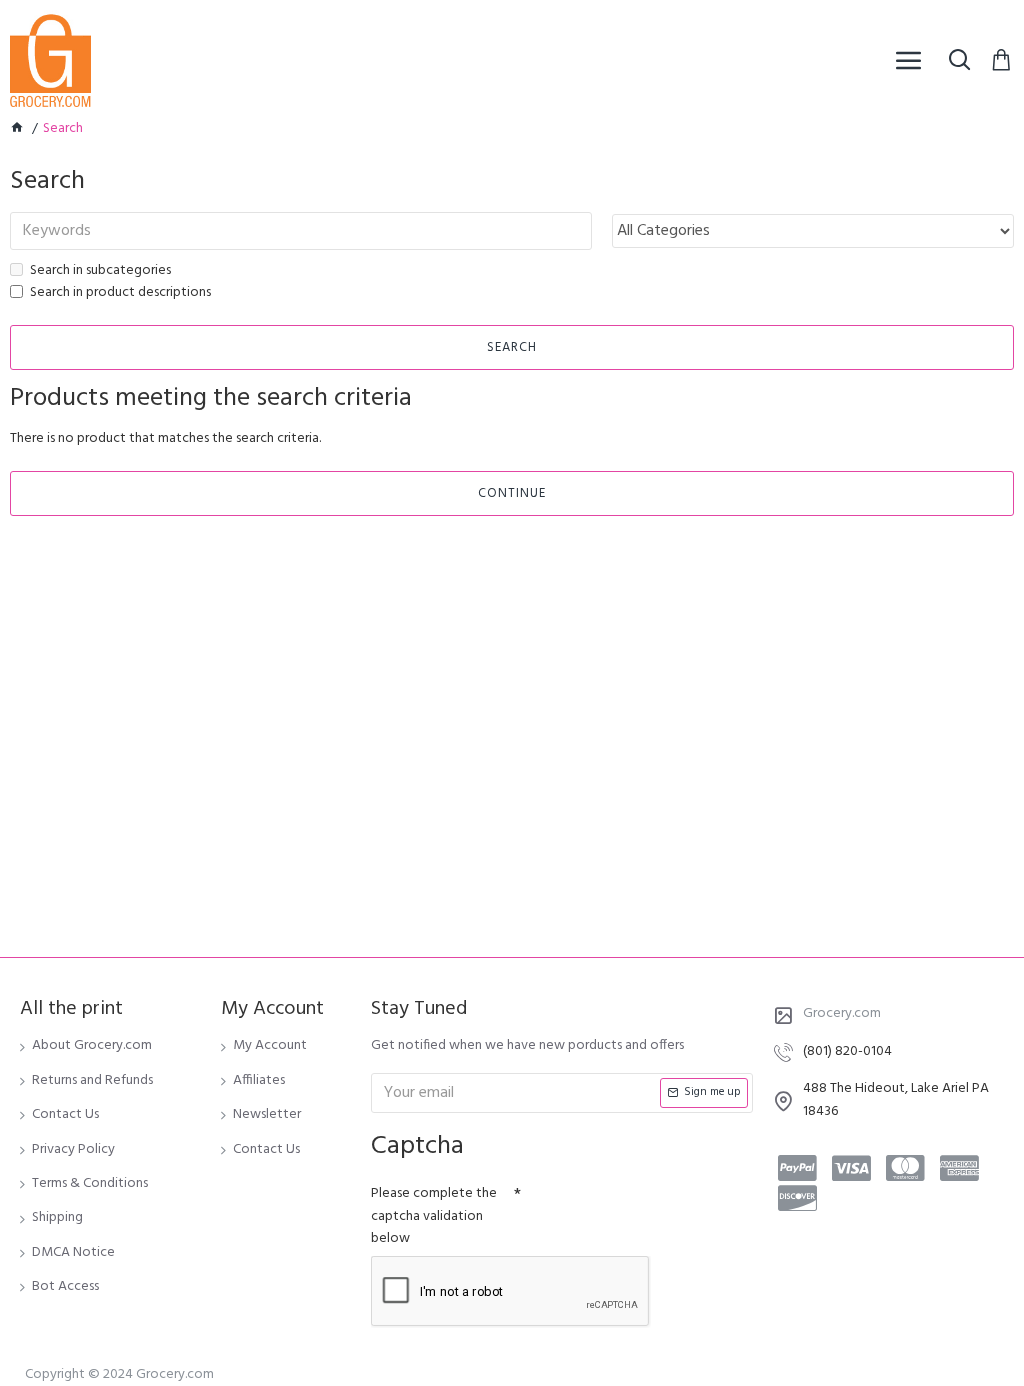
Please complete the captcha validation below (434, 1216)
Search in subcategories (100, 271)
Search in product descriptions (120, 293)
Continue (512, 493)
